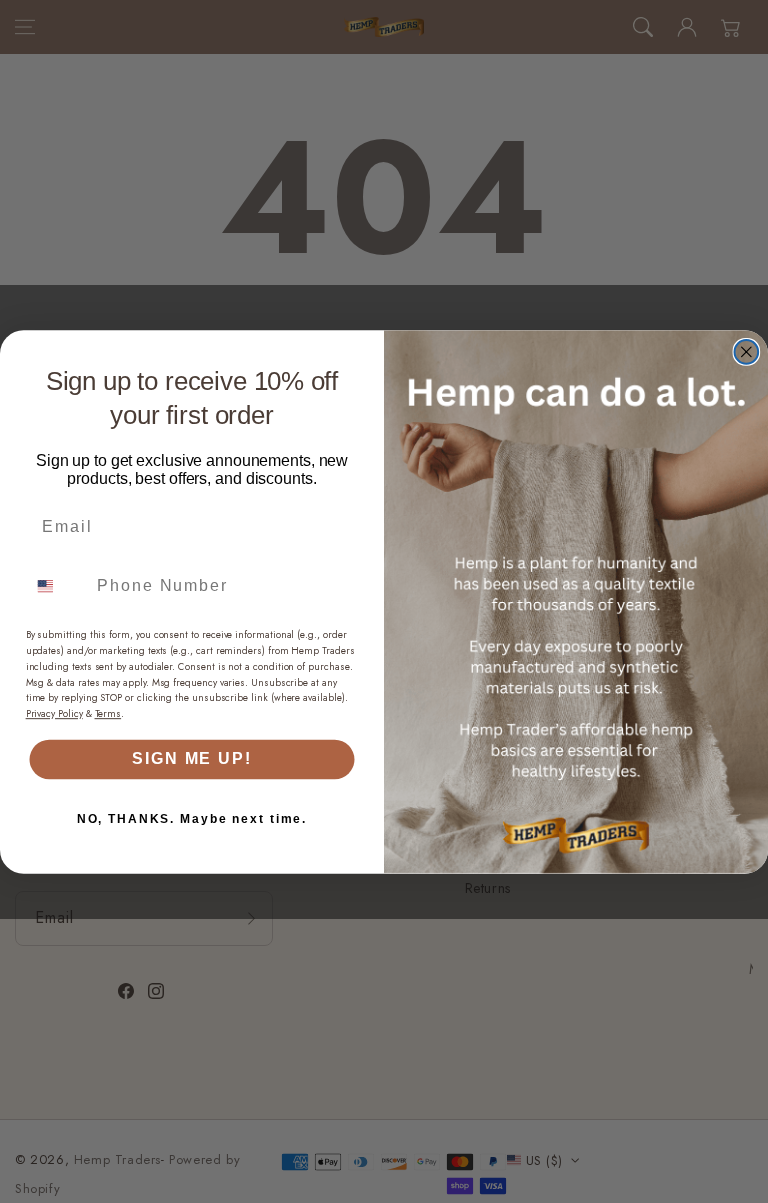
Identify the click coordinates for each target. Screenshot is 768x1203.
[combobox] (57, 585)
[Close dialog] (747, 352)
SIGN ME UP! (191, 758)
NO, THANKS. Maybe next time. (192, 818)
